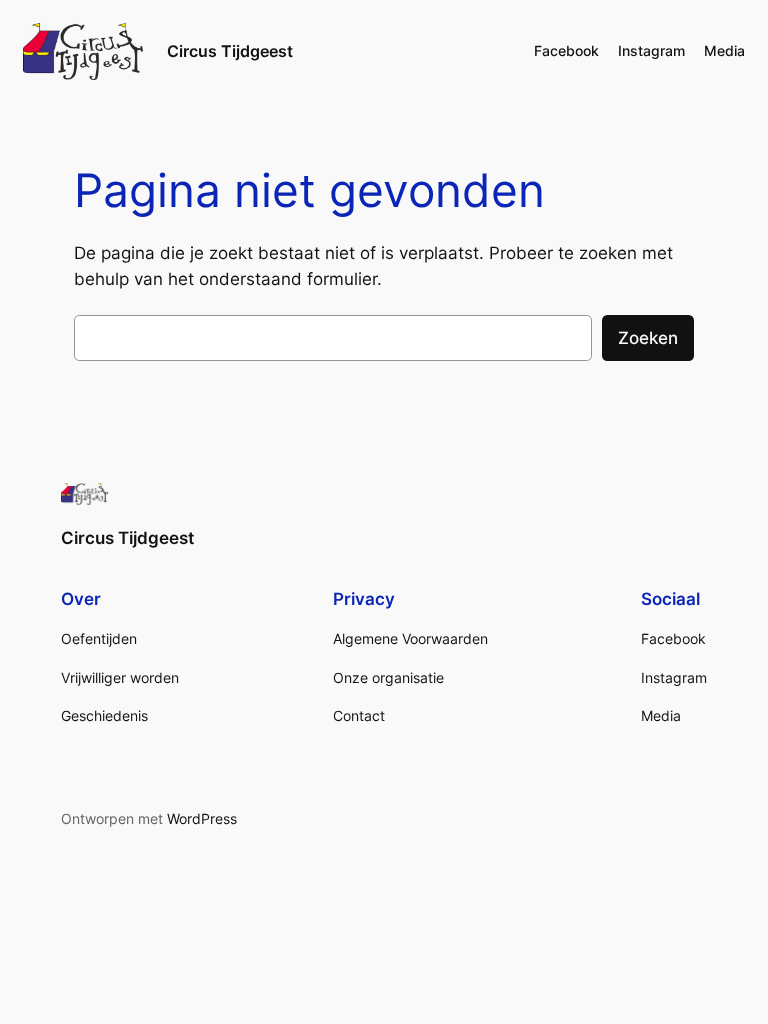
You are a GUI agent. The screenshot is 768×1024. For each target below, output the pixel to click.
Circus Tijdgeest (230, 51)
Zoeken (648, 338)
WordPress (202, 818)
